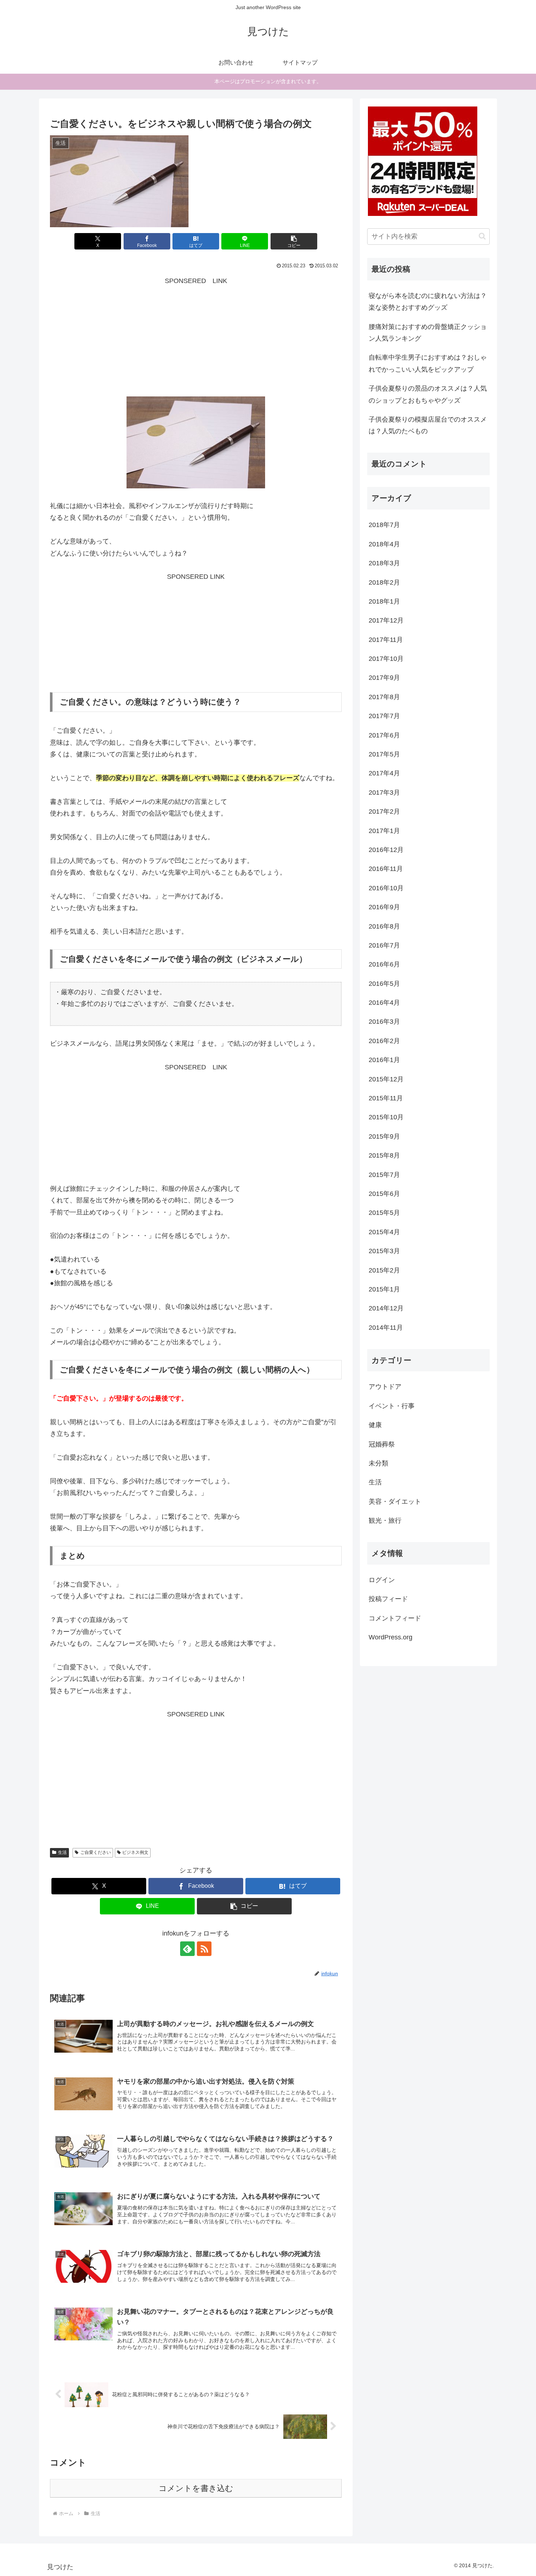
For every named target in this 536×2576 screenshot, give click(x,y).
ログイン (382, 1580)
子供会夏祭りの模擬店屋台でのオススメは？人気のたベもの (428, 425)
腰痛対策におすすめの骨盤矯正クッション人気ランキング (428, 333)
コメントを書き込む (196, 2488)
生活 (62, 1852)
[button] (294, 241)
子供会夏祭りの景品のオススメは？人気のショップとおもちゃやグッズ (428, 394)
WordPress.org (391, 1637)
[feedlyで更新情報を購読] (187, 1949)
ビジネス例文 (135, 1852)
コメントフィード (395, 1618)
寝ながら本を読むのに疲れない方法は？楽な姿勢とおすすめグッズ (428, 302)
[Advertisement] (196, 338)
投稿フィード (388, 1599)
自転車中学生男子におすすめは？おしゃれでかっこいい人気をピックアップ (428, 363)
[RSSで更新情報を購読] (204, 1949)
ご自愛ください (96, 1852)
